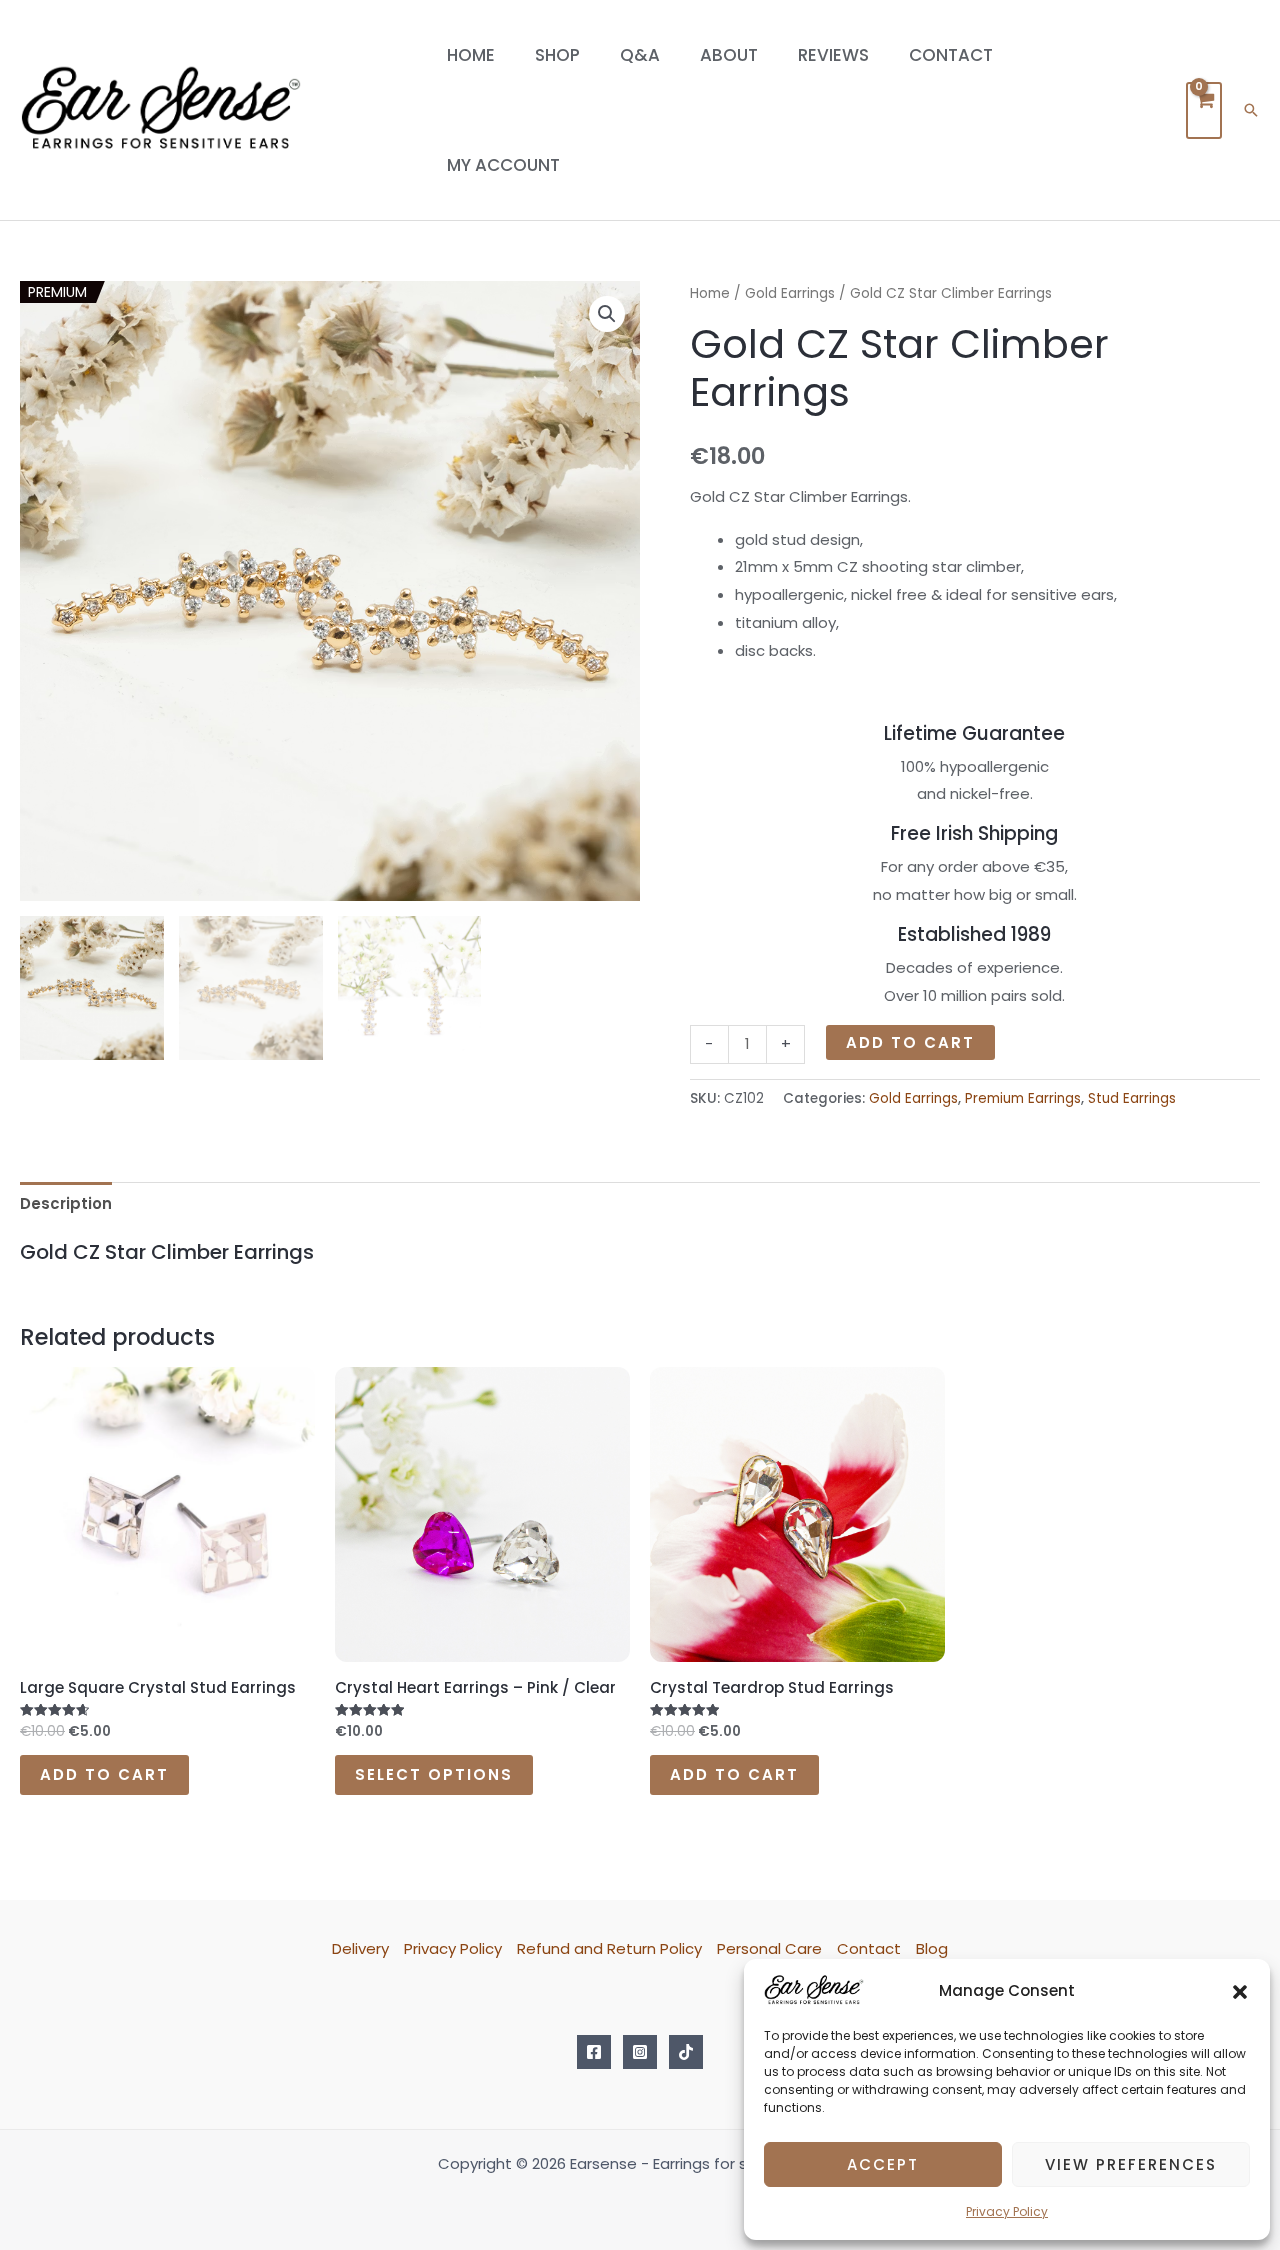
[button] (1240, 1991)
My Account (503, 165)
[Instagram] (640, 2052)
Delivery (360, 1948)
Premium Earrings (1023, 1098)
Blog (932, 1948)
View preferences (1131, 2164)
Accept (883, 2164)
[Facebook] (594, 2052)
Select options (434, 1774)
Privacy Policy (1007, 2211)
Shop (557, 55)
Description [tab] (66, 1203)
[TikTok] (686, 2052)
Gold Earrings (790, 293)
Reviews (833, 55)
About (729, 55)
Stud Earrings (1132, 1098)
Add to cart (910, 1042)
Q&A (640, 55)
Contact (951, 55)
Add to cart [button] (104, 1774)
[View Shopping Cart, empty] (1204, 110)
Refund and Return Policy (609, 1948)
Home (471, 55)
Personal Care (769, 1948)
